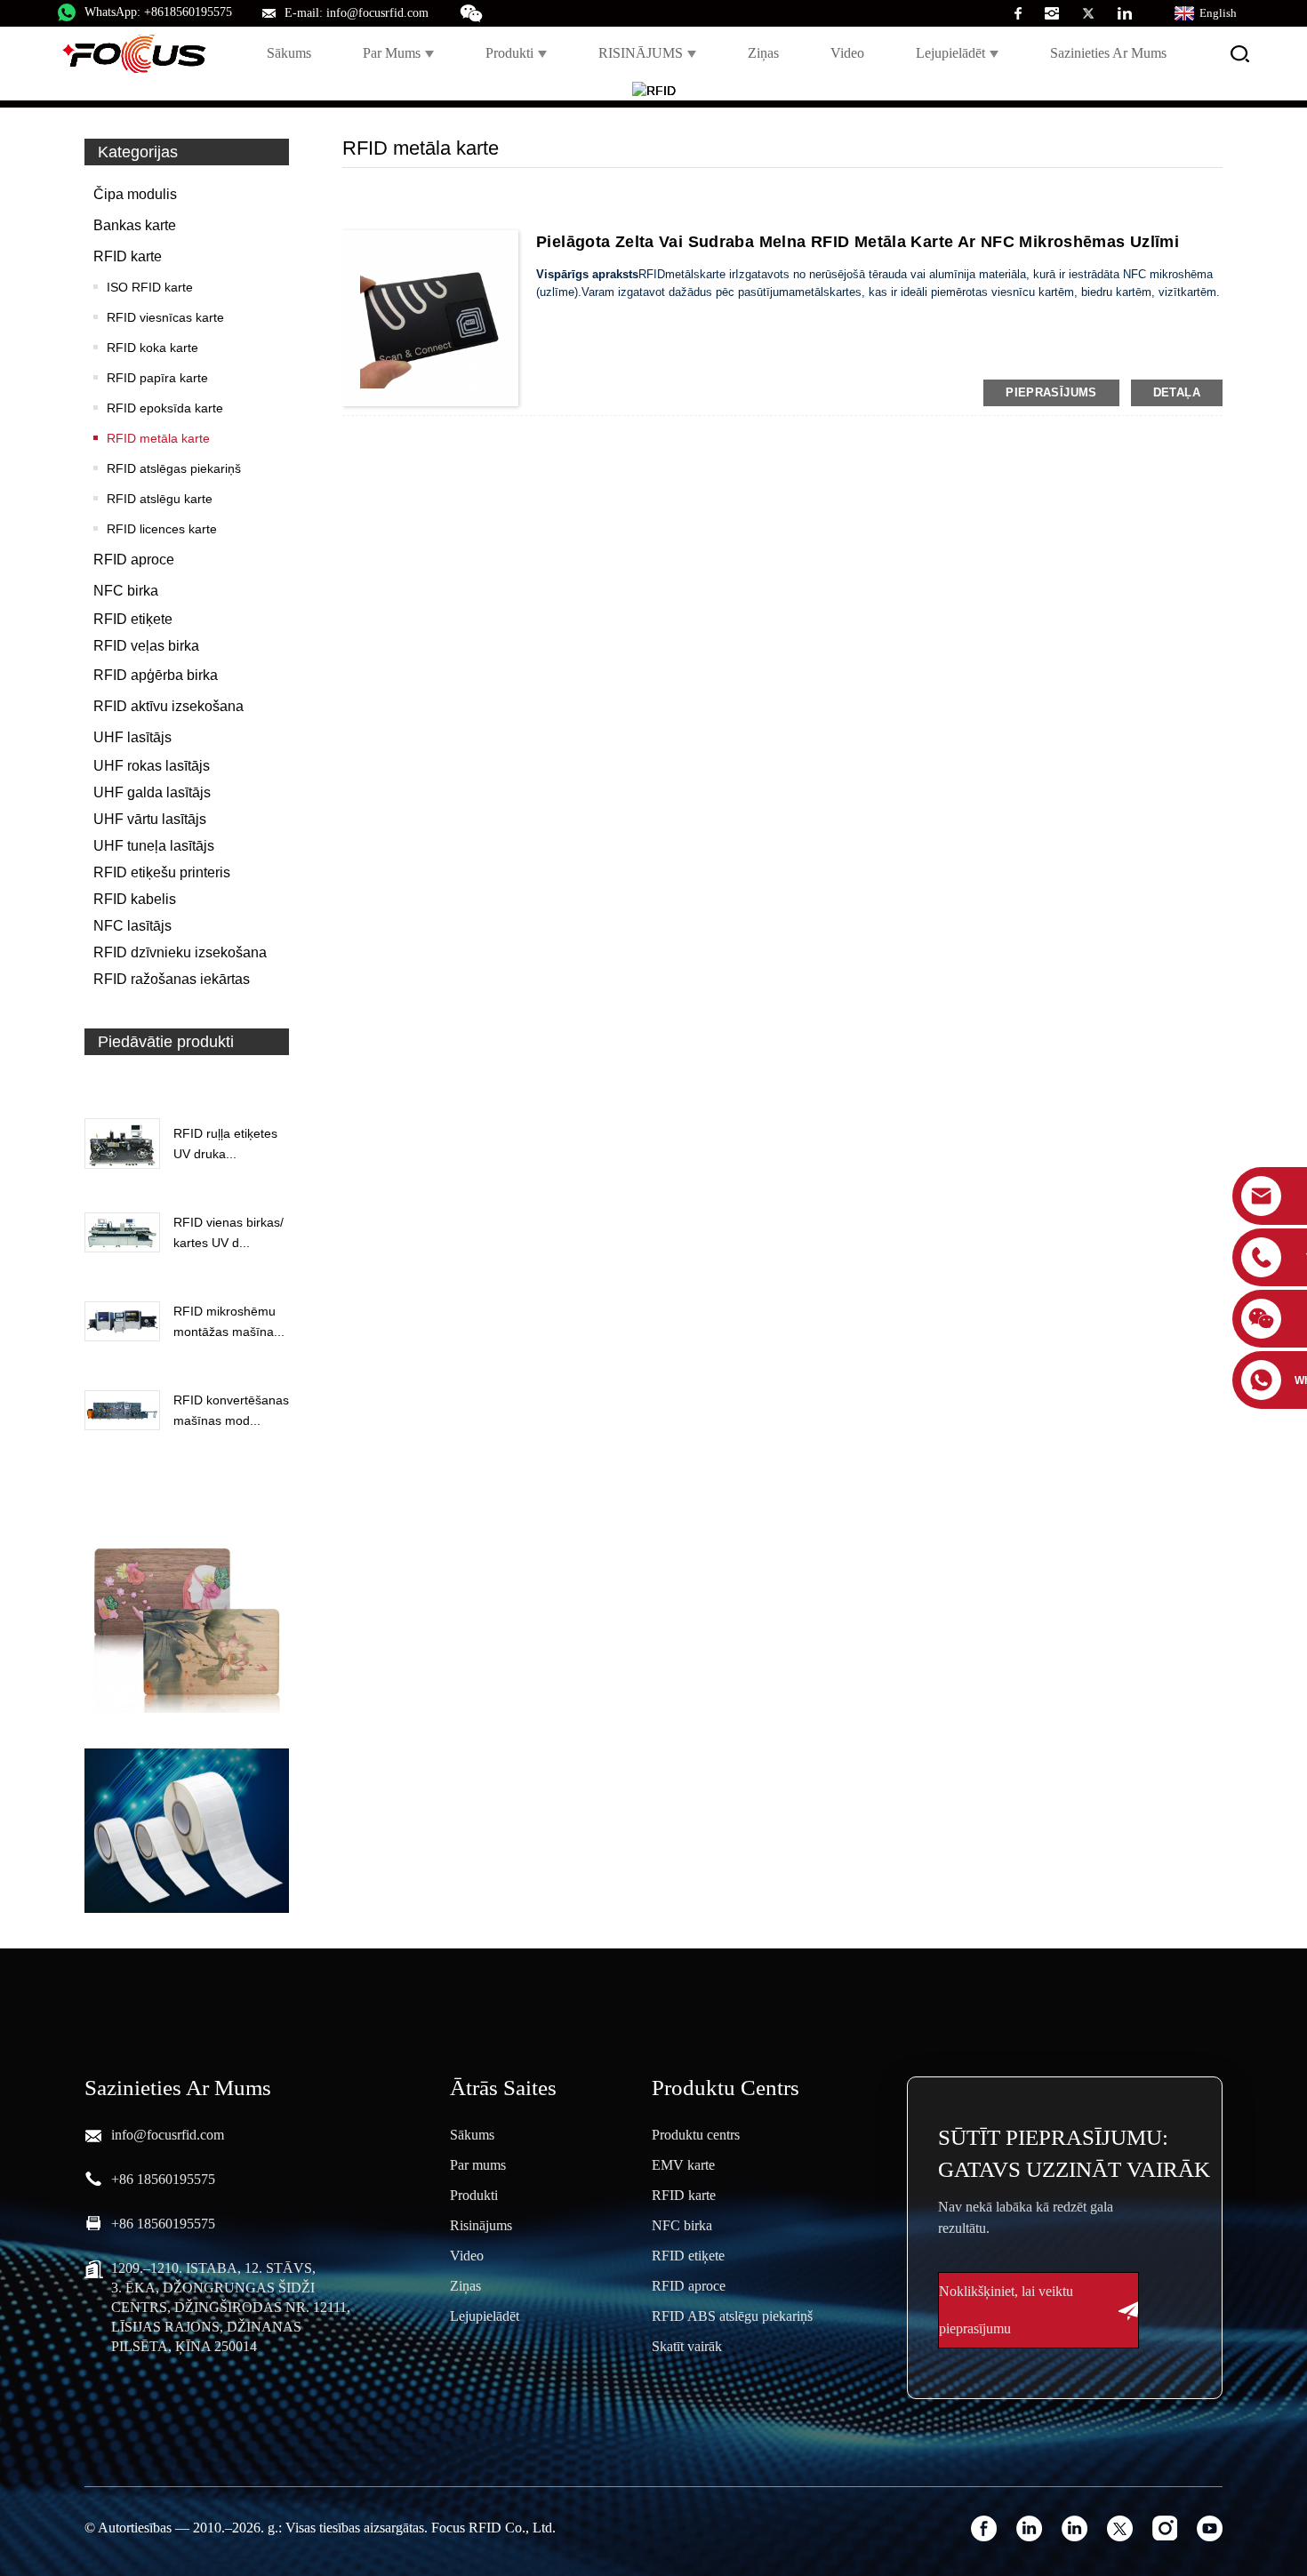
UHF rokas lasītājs (152, 766)
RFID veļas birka (146, 646)
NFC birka (126, 591)
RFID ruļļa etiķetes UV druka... (225, 1143)
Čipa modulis (135, 194)
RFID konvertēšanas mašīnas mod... (231, 1410)
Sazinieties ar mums (1108, 53)
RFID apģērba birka (156, 675)
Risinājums (481, 2225)
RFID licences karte (162, 529)
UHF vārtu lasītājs (150, 819)
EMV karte (683, 2165)
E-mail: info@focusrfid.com (357, 13)
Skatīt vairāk (687, 2346)
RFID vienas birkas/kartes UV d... (229, 1232)
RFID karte (128, 256)
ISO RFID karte (150, 287)
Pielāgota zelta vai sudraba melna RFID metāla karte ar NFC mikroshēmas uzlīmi (858, 242)
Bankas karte (135, 225)
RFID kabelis (135, 899)
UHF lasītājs (132, 737)
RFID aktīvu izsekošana (168, 706)
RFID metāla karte (158, 438)
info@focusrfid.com (168, 2135)
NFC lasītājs (132, 926)
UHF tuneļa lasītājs (154, 846)
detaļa (1177, 392)
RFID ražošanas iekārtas (172, 979)
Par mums (392, 53)
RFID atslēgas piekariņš (174, 468)
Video (847, 53)
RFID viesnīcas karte (165, 317)
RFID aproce (134, 560)
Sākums (289, 53)
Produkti (509, 53)
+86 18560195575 (163, 2179)
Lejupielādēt (950, 53)
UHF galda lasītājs (152, 792)
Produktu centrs (696, 2135)
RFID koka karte (152, 348)
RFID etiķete (133, 619)
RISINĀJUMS (641, 53)
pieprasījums (1051, 392)
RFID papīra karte (157, 378)
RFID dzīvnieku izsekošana (180, 952)
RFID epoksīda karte (165, 408)
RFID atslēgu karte (160, 499)
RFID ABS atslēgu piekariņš (732, 2316)
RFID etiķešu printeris (162, 872)
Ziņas (763, 53)
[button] (187, 1083)
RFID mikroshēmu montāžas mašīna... (229, 1321)
